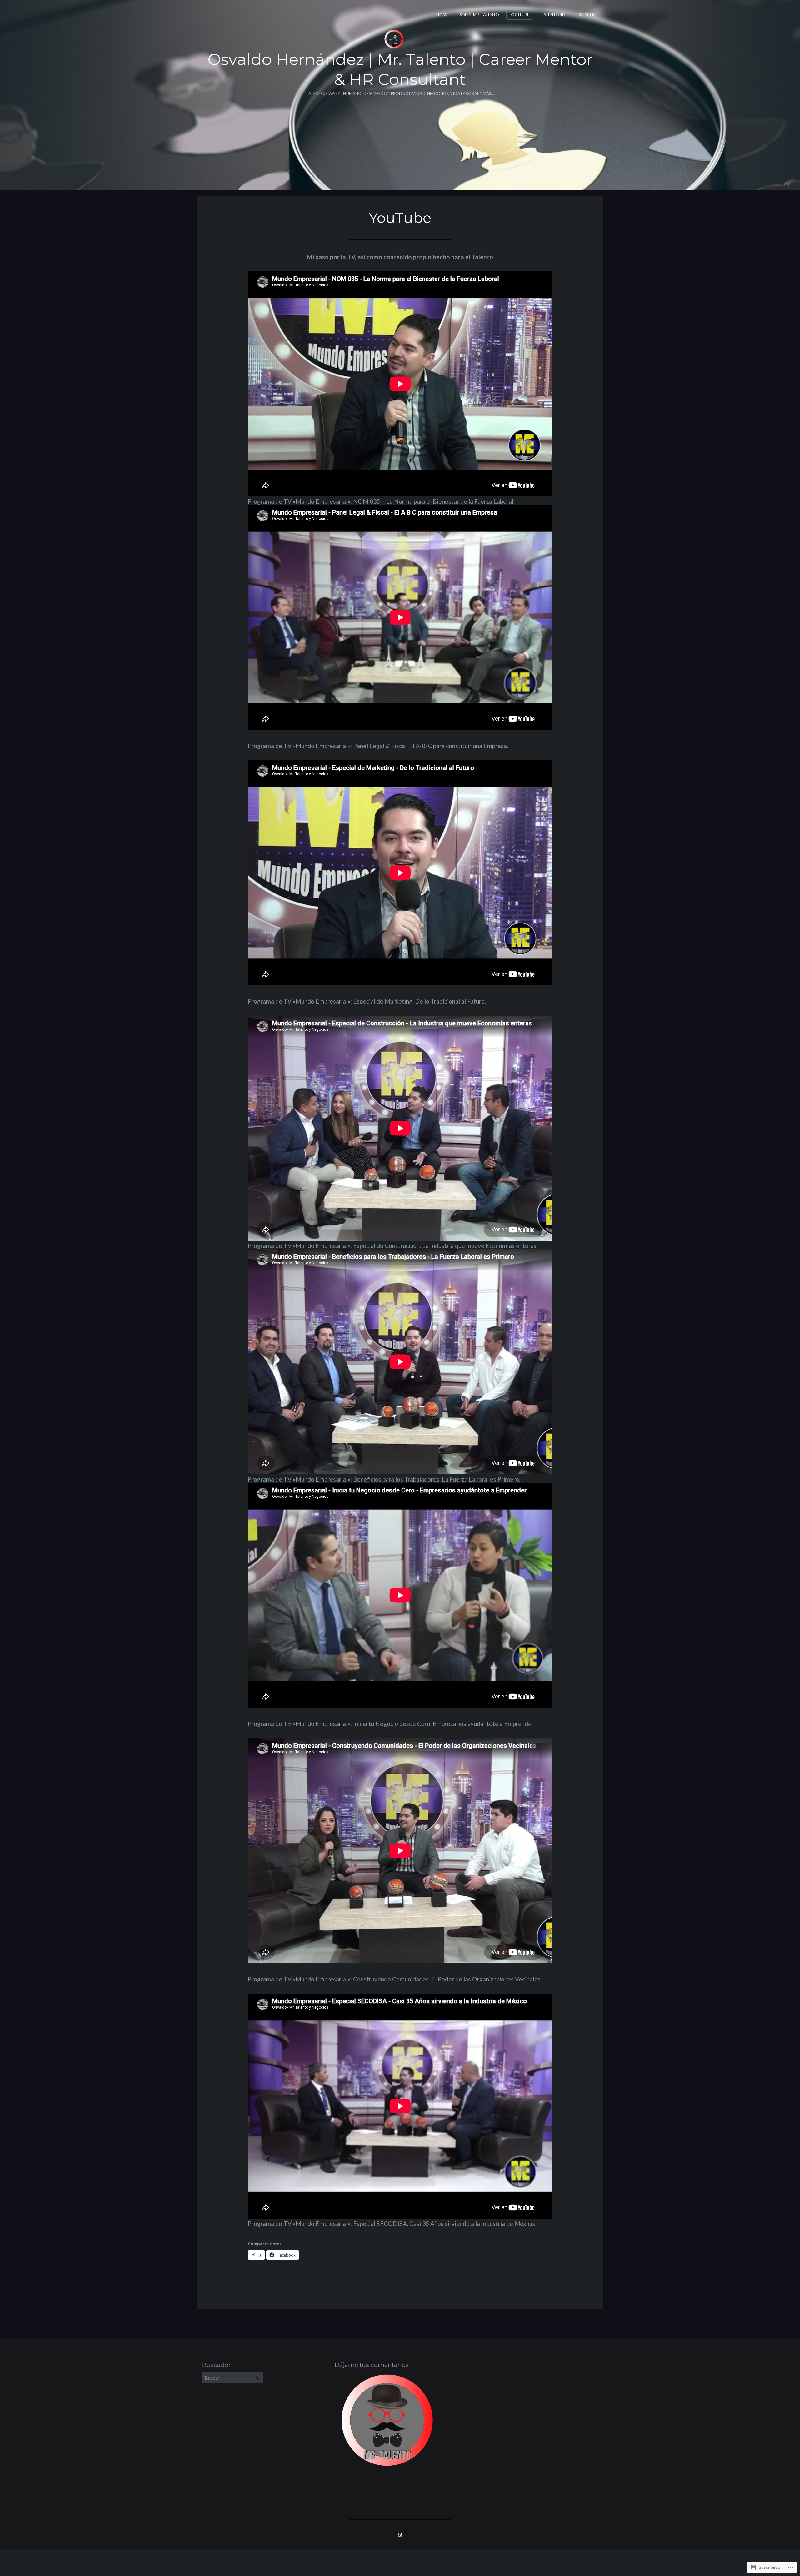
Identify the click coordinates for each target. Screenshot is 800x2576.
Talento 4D (553, 15)
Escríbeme (587, 15)
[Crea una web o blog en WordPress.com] (400, 2535)
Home (442, 15)
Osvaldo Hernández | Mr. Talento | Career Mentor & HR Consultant (400, 69)
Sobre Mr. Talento (479, 15)
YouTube (520, 15)
